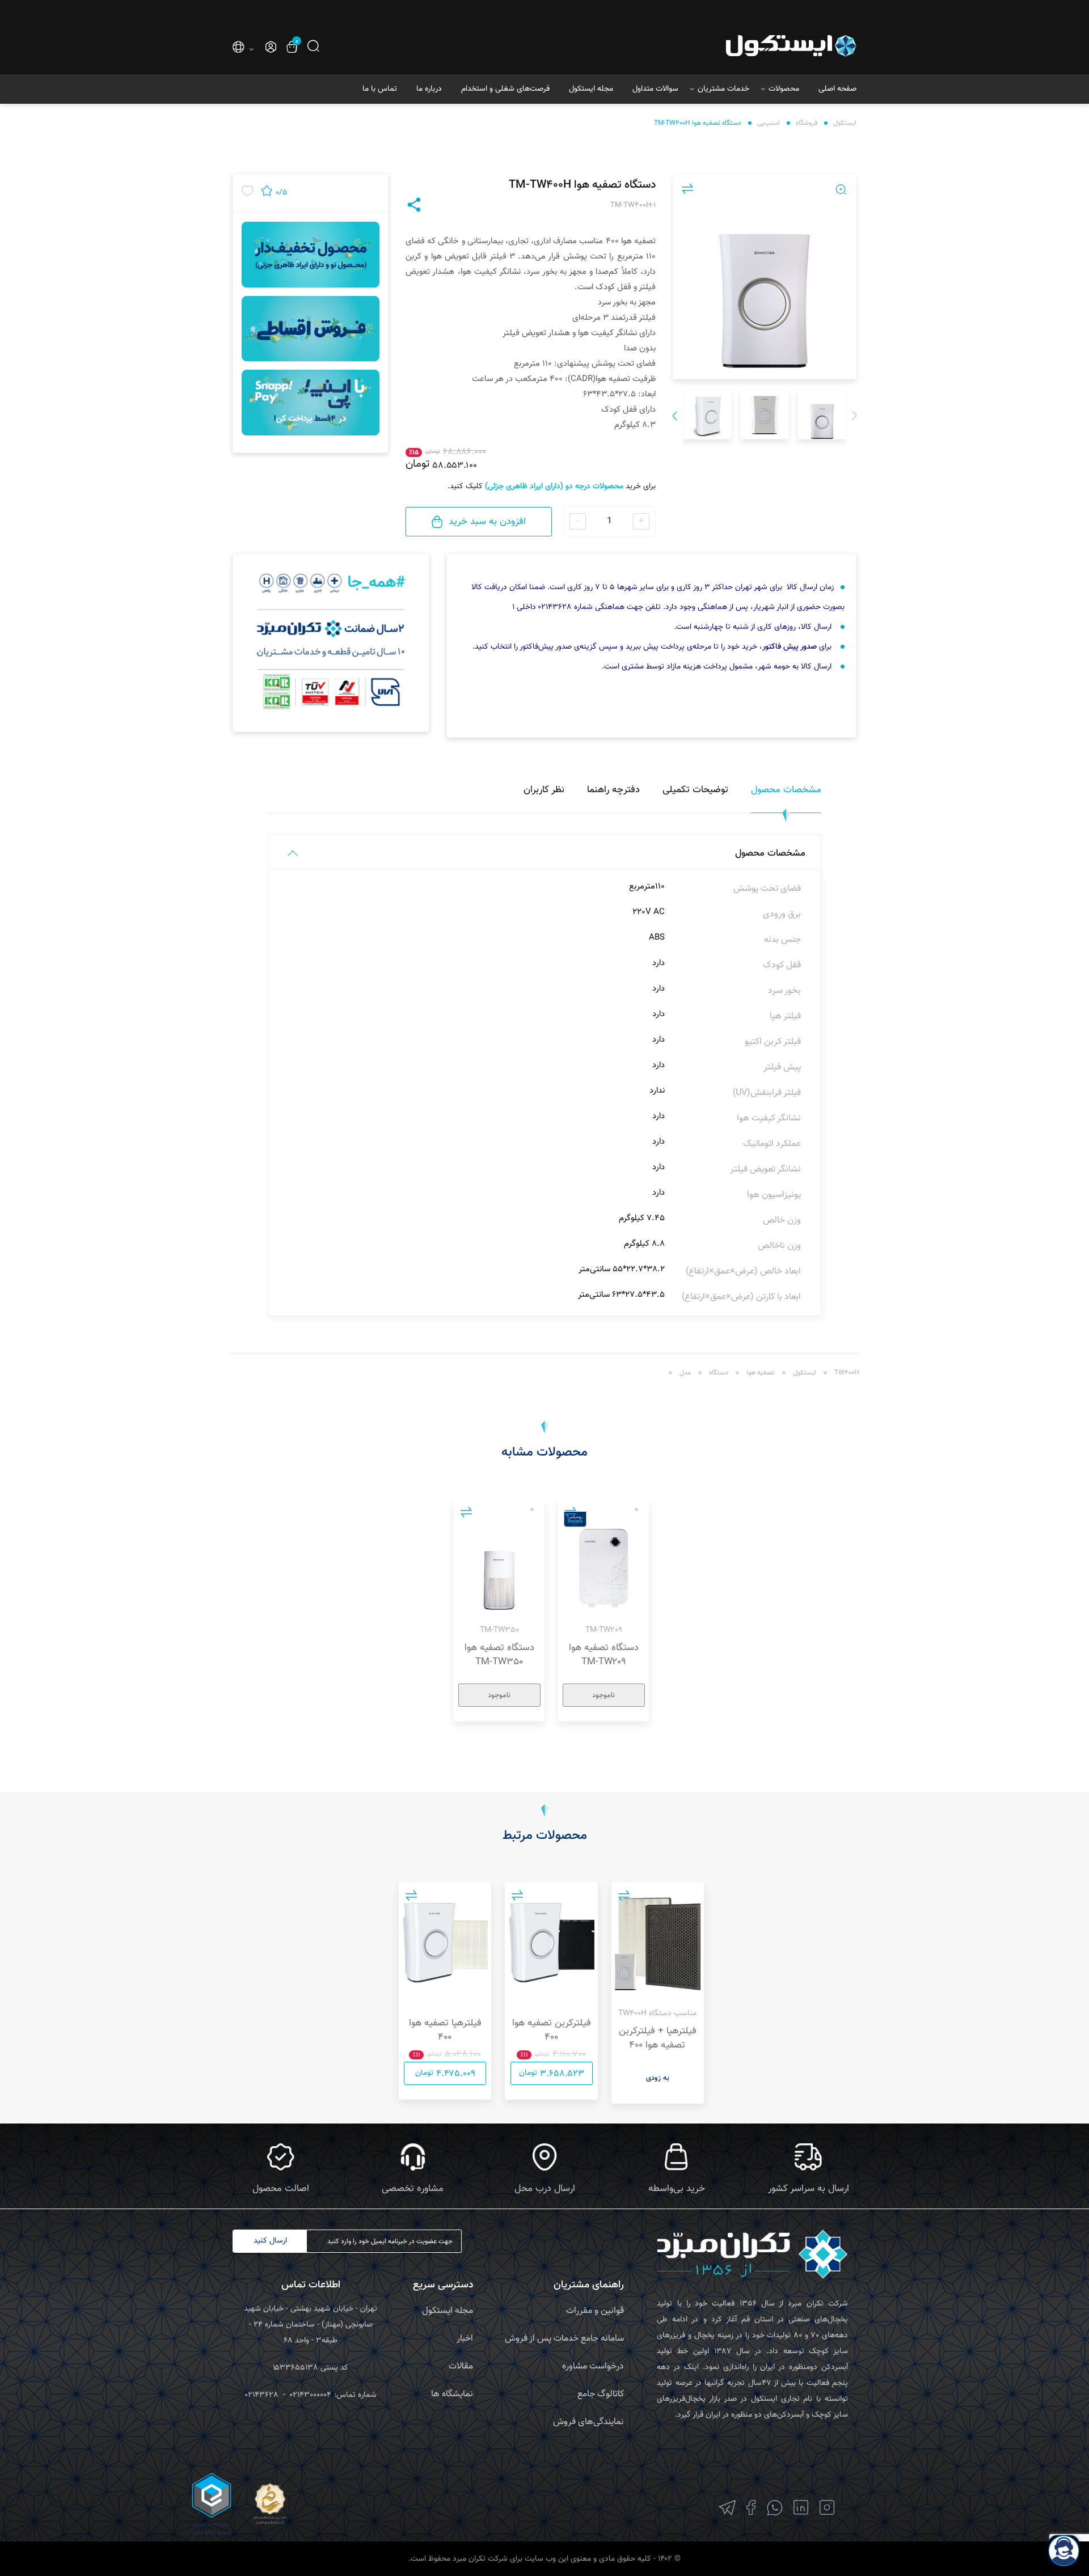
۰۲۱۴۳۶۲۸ (262, 2395)
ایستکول (845, 123)
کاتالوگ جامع (601, 2394)
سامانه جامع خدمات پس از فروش (564, 2339)
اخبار (465, 2339)
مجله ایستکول (591, 89)
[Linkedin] (801, 2508)
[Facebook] (751, 2508)
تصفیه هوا (761, 1373)
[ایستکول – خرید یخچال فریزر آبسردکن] (759, 46)
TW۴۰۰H (847, 1373)
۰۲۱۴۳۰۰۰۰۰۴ (311, 2395)
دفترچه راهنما (613, 790)
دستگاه (719, 1373)
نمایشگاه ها (452, 2394)
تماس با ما (380, 89)
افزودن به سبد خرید (487, 522)
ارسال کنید (270, 2241)
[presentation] (854, 417)
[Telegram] (727, 2508)
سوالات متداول (655, 89)
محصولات (784, 89)
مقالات (461, 2366)
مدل (685, 1373)
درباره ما (429, 89)
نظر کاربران (544, 790)
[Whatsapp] (775, 2508)
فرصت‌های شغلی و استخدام (505, 89)
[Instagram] (827, 2508)
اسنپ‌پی (769, 123)
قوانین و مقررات (595, 2311)
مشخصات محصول (786, 790)
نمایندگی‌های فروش (588, 2422)
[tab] (786, 796)
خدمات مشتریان (723, 89)
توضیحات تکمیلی (695, 790)
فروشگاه (807, 123)
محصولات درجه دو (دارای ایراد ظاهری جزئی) (554, 487)
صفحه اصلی (837, 89)
